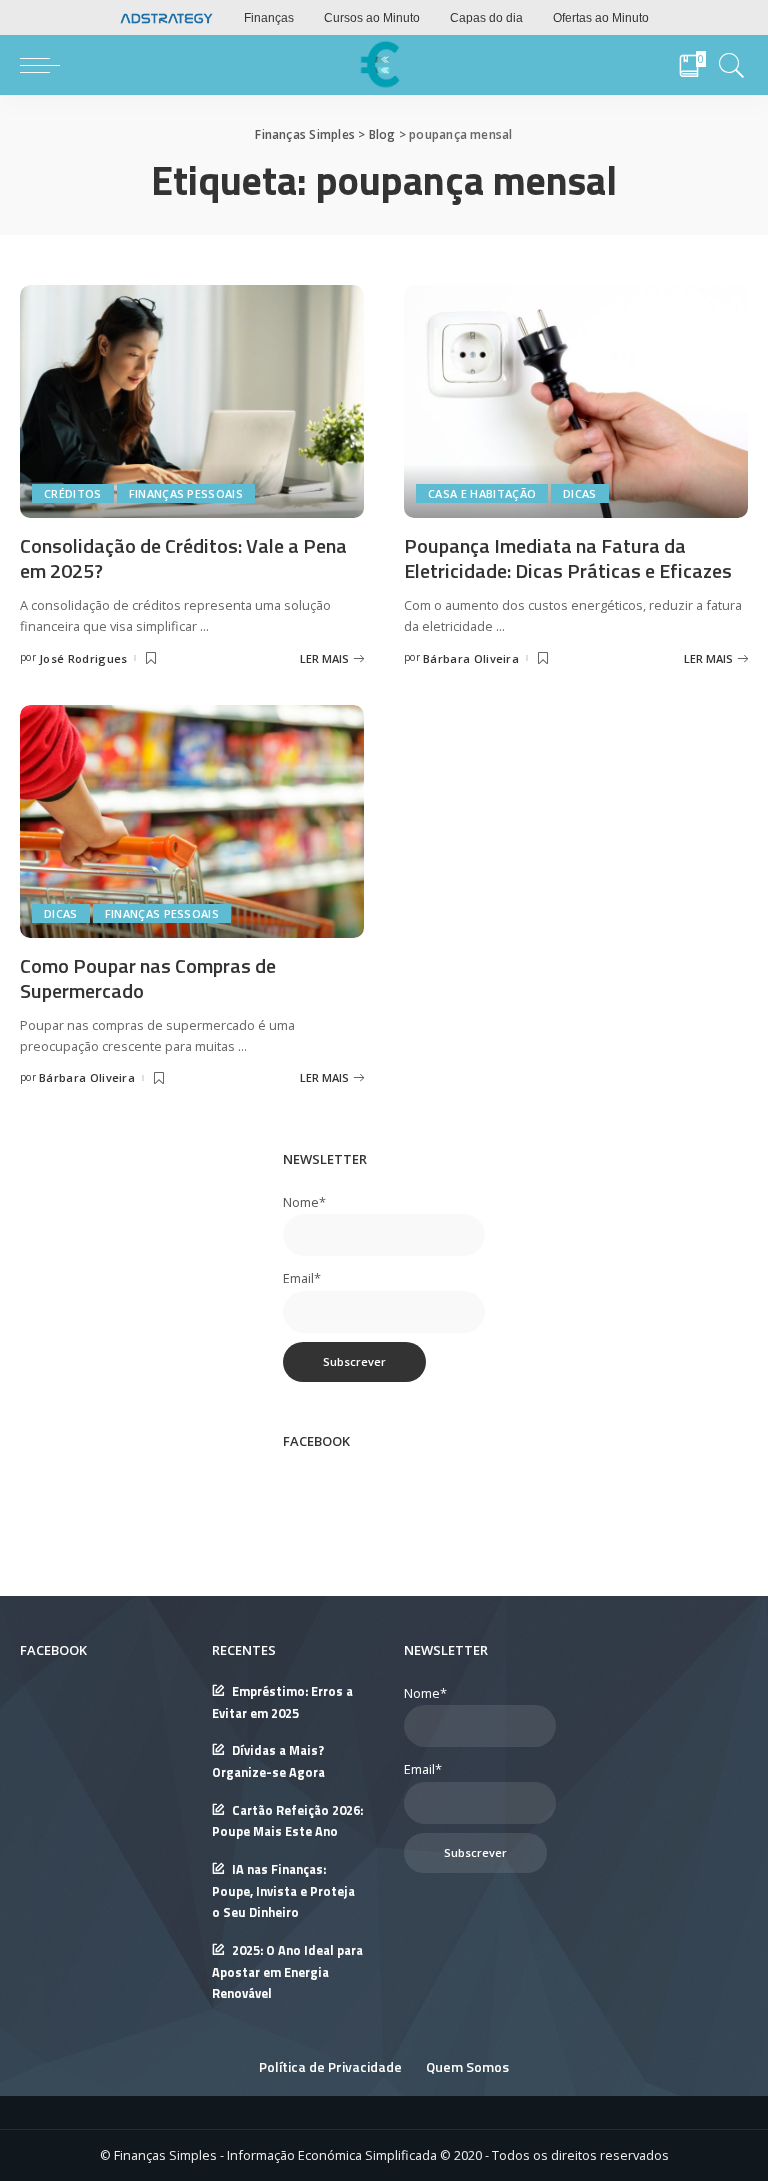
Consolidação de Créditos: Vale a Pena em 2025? (183, 558)
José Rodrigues (83, 658)
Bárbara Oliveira (471, 658)
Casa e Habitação (482, 493)
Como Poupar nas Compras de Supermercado (148, 978)
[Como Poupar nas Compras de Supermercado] (192, 819)
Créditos (73, 493)
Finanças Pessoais (186, 493)
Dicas (580, 493)
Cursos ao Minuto (372, 18)
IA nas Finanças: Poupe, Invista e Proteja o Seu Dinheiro (283, 1891)
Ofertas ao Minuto (601, 18)
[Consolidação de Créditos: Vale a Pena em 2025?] (192, 400)
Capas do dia (486, 18)
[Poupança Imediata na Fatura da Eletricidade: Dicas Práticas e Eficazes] (576, 400)
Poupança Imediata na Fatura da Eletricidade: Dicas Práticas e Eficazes (568, 558)
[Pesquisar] (727, 65)
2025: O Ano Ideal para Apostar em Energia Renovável (287, 1972)
